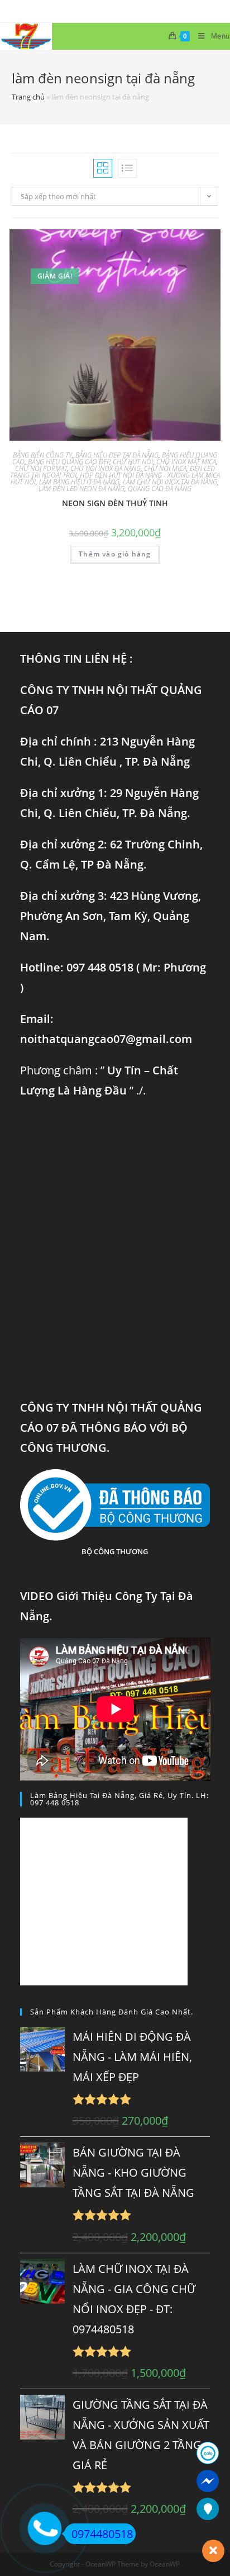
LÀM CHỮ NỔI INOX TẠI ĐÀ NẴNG (170, 482)
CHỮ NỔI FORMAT (41, 468)
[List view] (127, 168)
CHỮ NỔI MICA (165, 468)
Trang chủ (28, 97)
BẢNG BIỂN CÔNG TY (42, 455)
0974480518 (102, 2534)
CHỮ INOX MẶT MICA (186, 462)
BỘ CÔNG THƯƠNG (115, 1551)
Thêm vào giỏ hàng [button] (115, 554)
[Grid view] (103, 168)
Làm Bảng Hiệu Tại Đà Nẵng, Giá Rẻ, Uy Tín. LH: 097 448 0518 (119, 1799)
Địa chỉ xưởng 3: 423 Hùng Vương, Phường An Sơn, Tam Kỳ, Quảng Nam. (111, 916)
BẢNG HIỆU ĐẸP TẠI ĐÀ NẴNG (117, 455)
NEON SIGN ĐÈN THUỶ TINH (115, 503)
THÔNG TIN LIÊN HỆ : (76, 659)
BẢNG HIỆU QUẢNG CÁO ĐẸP (69, 462)
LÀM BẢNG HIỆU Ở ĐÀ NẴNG (79, 482)
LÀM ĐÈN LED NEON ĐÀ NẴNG (82, 489)
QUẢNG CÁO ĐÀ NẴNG (160, 489)
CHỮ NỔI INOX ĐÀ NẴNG (106, 468)
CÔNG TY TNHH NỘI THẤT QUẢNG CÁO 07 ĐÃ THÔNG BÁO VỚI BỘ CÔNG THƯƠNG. (111, 1428)
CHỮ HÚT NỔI (133, 462)
